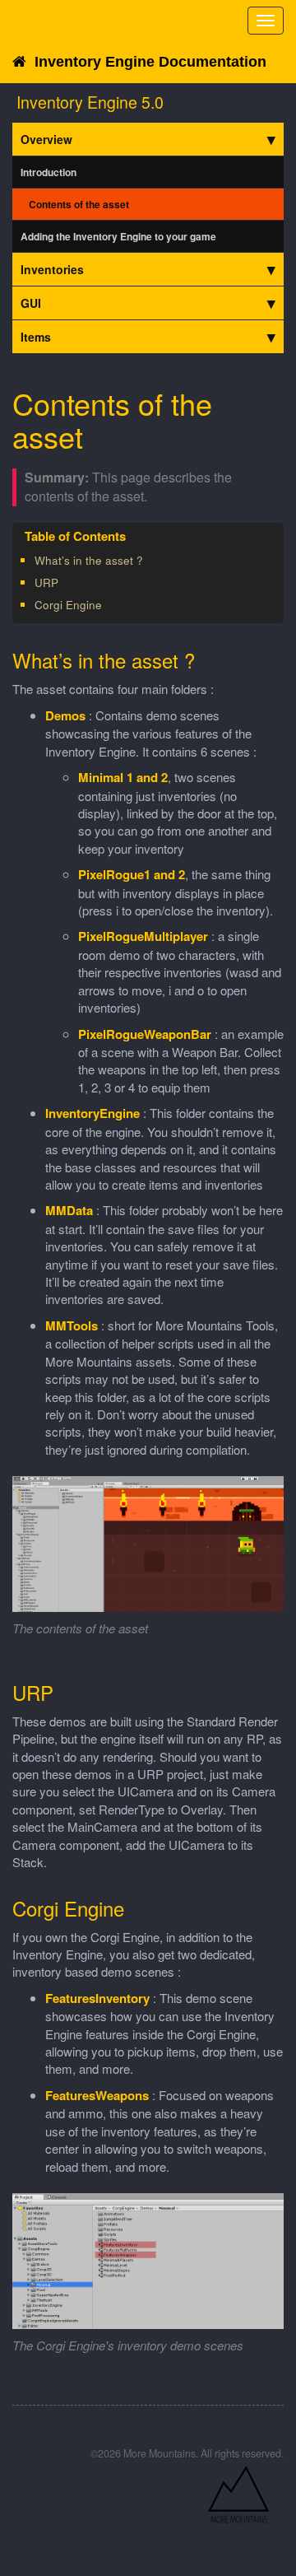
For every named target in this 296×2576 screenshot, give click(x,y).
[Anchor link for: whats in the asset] (148, 560)
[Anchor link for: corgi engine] (107, 604)
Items (36, 337)
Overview (46, 139)
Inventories (52, 269)
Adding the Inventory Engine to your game (118, 236)
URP (46, 582)
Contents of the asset (79, 204)
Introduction (49, 172)
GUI (31, 303)
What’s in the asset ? (89, 560)
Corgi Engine (68, 605)
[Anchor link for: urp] (64, 582)
